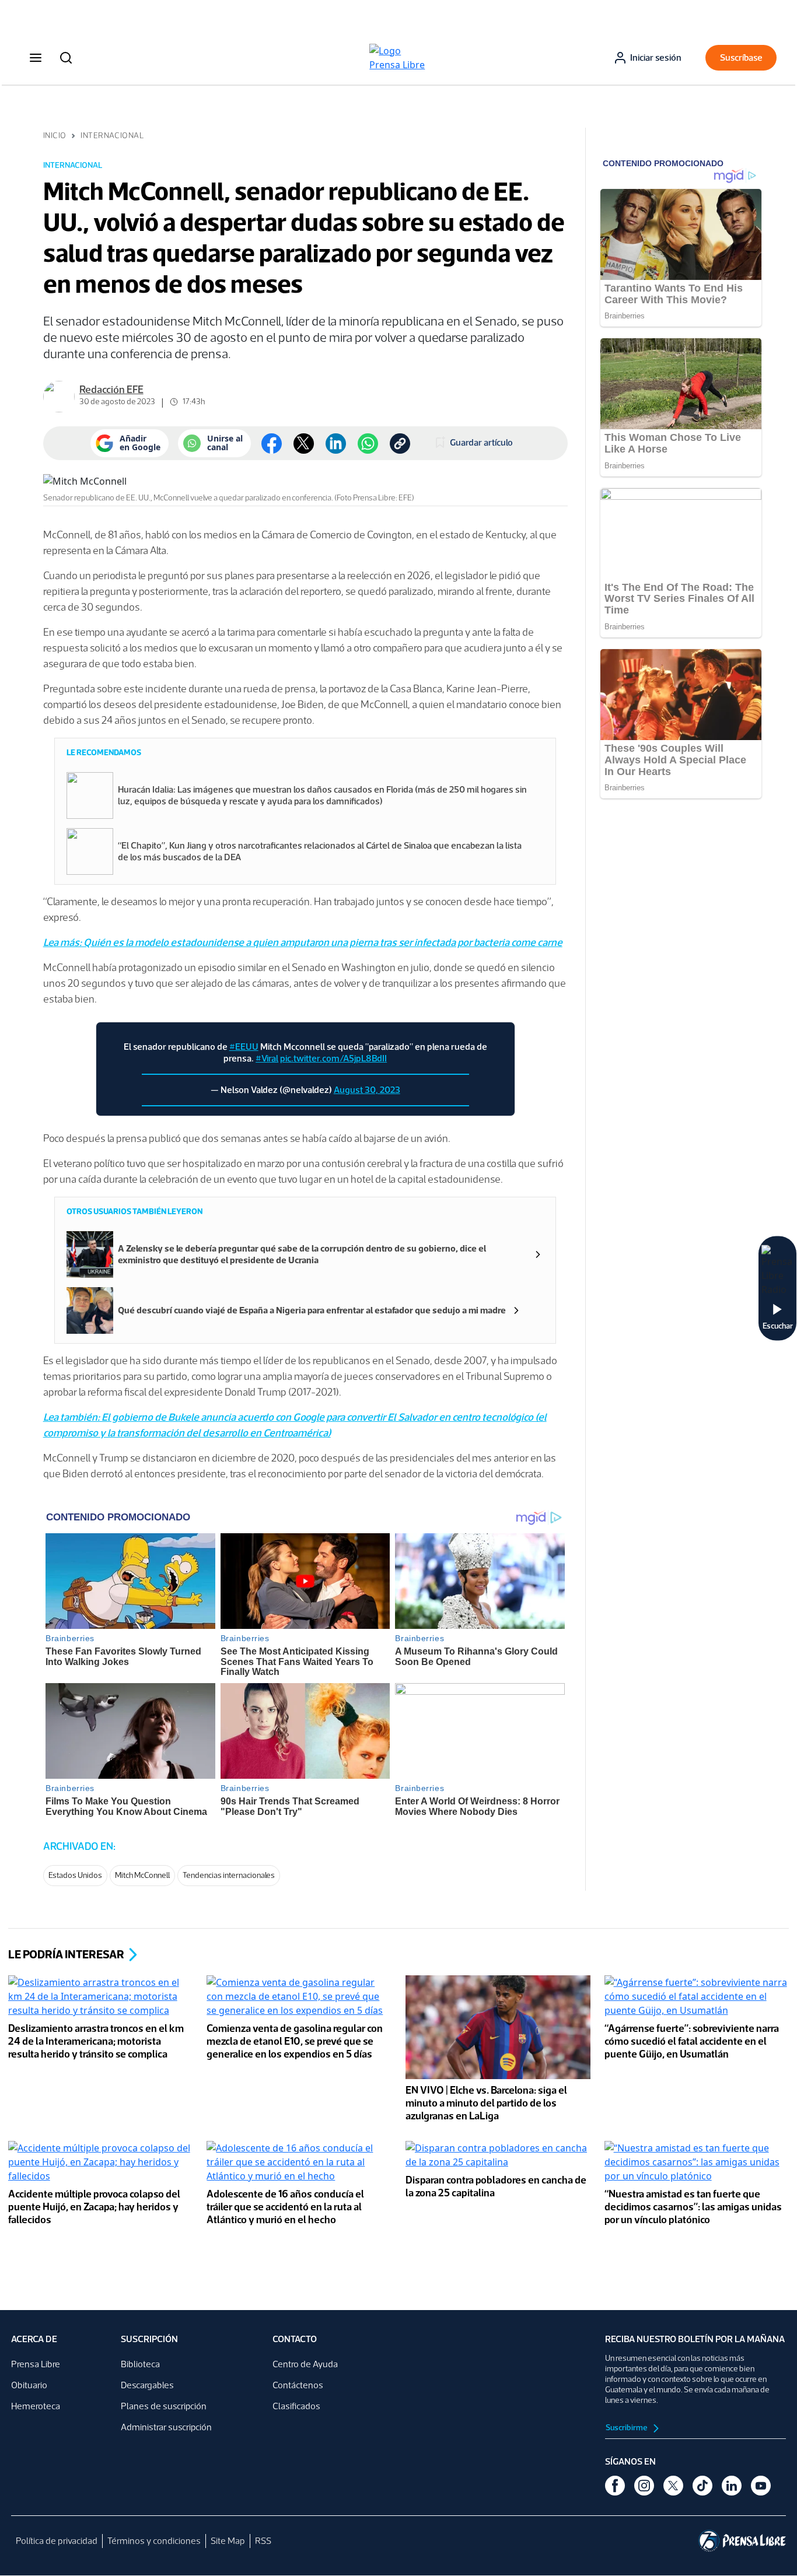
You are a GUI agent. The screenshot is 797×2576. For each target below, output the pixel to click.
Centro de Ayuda (305, 2364)
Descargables (147, 2385)
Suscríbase (741, 57)
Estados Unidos (75, 1875)
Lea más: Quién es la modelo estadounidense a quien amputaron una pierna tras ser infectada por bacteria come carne (303, 942)
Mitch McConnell (142, 1875)
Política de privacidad (57, 2541)
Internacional (112, 136)
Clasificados (296, 2406)
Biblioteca (140, 2364)
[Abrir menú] (36, 58)
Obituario (29, 2385)
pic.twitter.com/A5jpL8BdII (333, 1058)
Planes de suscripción (164, 2406)
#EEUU (244, 1047)
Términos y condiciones (154, 2541)
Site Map (228, 2541)
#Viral (267, 1058)
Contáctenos (298, 2385)
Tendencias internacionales (229, 1875)
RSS (263, 2541)
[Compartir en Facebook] (272, 444)
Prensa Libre (36, 2364)
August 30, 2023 (367, 1090)
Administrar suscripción (166, 2427)
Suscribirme (627, 2428)
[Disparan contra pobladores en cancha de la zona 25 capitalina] (498, 2157)
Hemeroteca (36, 2406)
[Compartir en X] (304, 444)
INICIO (55, 136)
